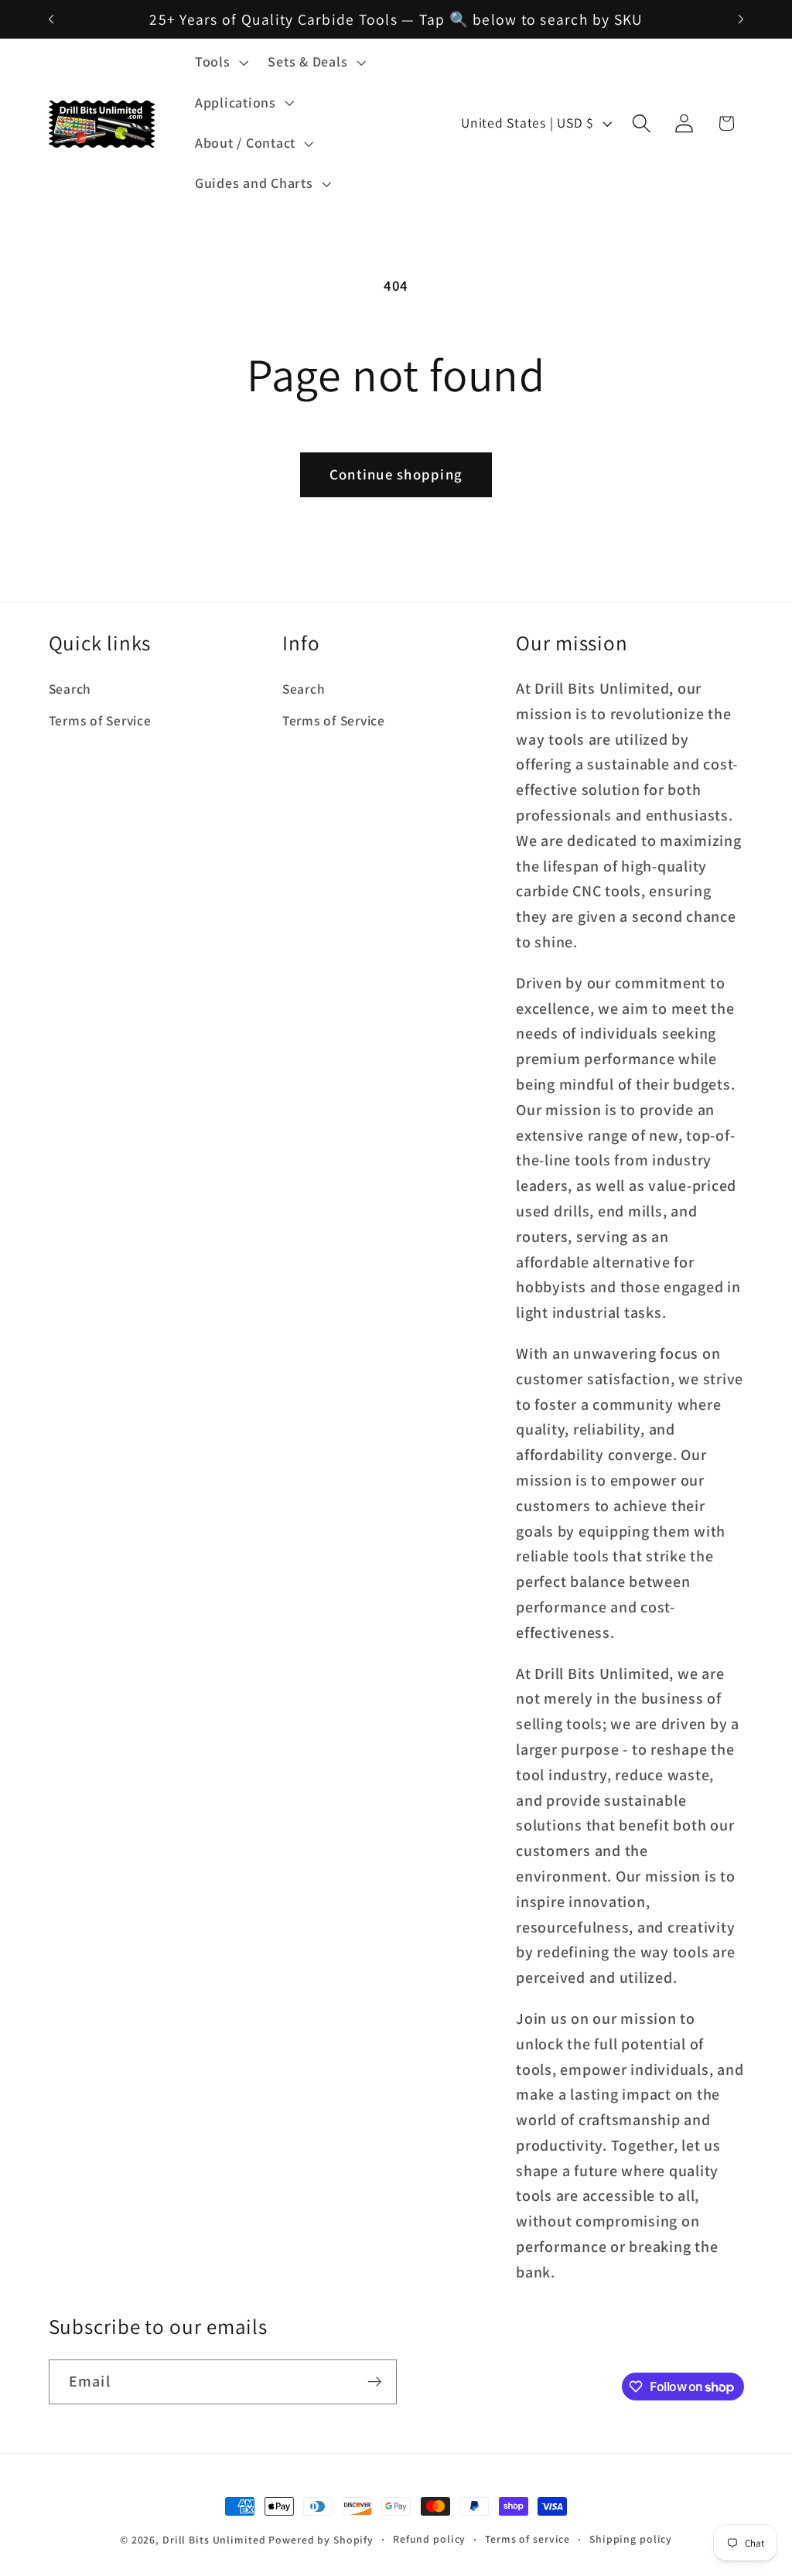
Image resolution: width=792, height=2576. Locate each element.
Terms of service (527, 2539)
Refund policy (429, 2539)
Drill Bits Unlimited (214, 2540)
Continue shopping (396, 474)
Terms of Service (100, 720)
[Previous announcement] (51, 19)
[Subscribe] (375, 2382)
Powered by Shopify (321, 2540)
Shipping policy (631, 2539)
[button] (220, 62)
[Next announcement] (741, 19)
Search (70, 689)
